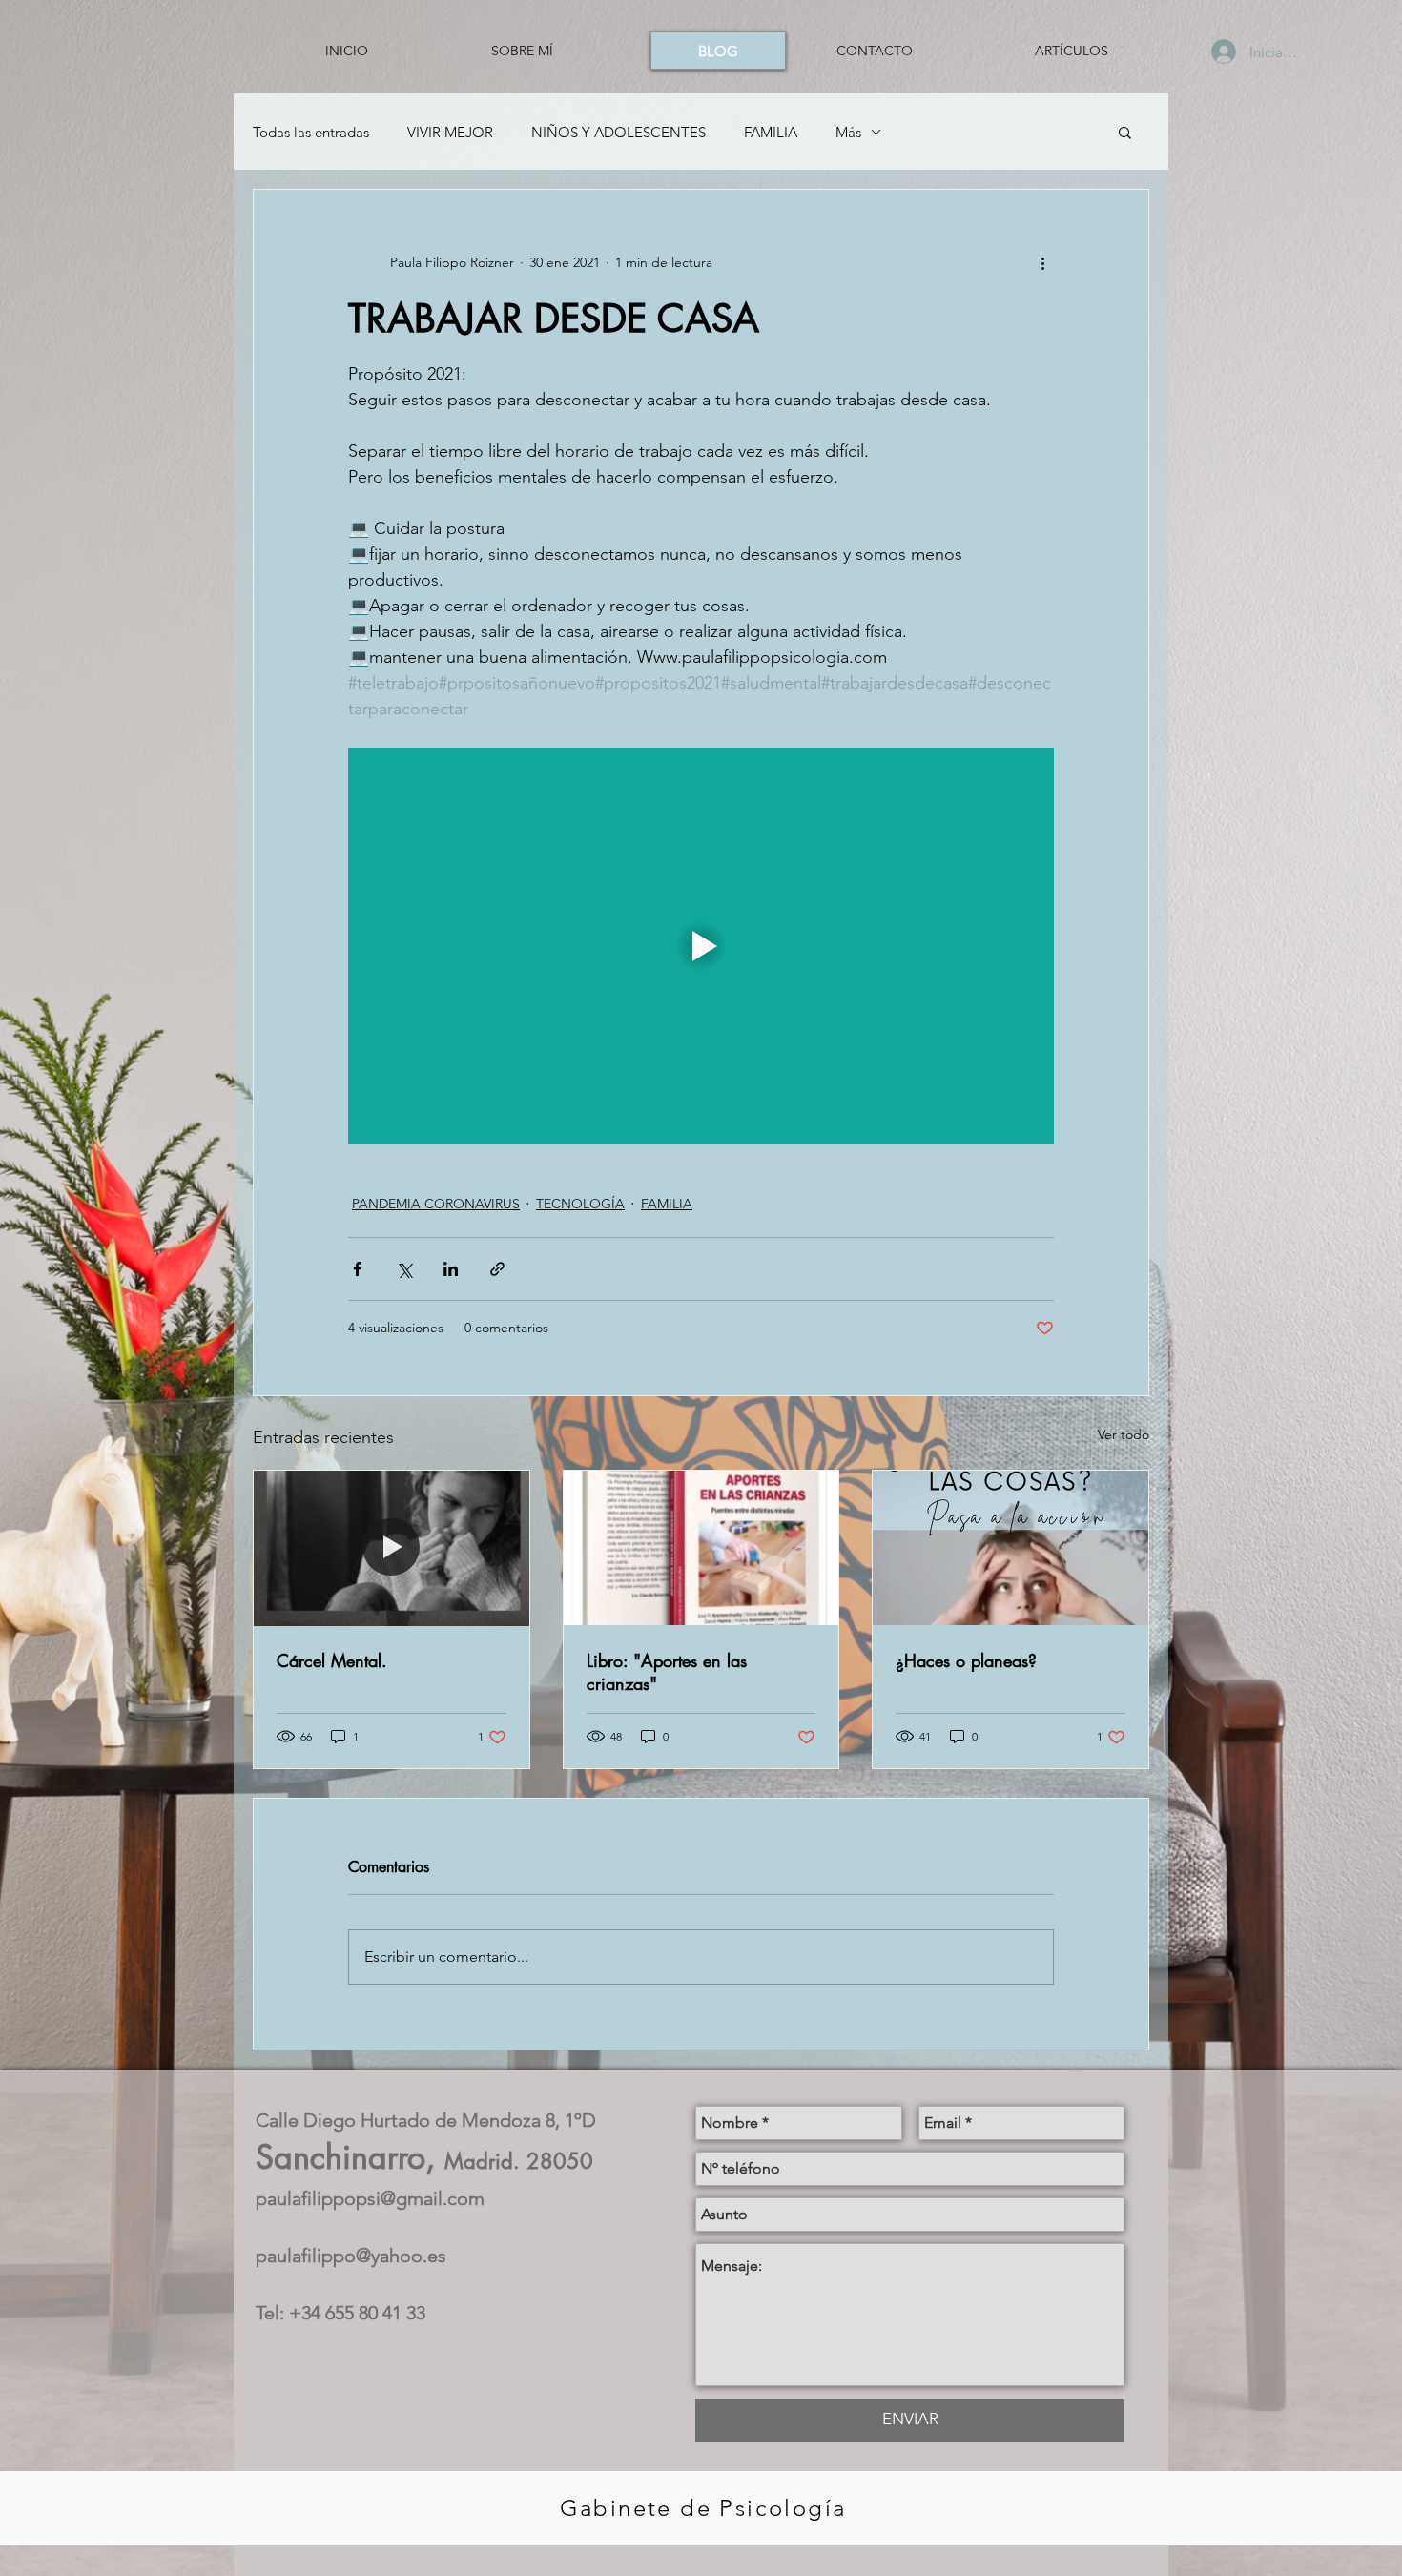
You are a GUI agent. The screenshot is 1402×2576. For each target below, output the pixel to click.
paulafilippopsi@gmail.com (370, 2198)
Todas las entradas (311, 132)
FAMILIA (771, 132)
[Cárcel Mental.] (392, 1548)
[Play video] (701, 946)
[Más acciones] (1042, 262)
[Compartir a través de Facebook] (357, 1269)
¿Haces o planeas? (966, 1660)
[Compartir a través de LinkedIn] (451, 1269)
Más (848, 132)
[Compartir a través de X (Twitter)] (404, 1269)
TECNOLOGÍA (580, 1204)
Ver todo (1124, 1434)
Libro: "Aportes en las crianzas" (667, 1672)
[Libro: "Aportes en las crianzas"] (701, 1548)
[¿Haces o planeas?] (1010, 1548)
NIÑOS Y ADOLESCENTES (619, 132)
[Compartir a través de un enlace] (497, 1269)
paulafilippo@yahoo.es (351, 2256)
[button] (1125, 132)
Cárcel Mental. (332, 1660)
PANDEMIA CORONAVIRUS (436, 1204)
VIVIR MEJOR (450, 132)
